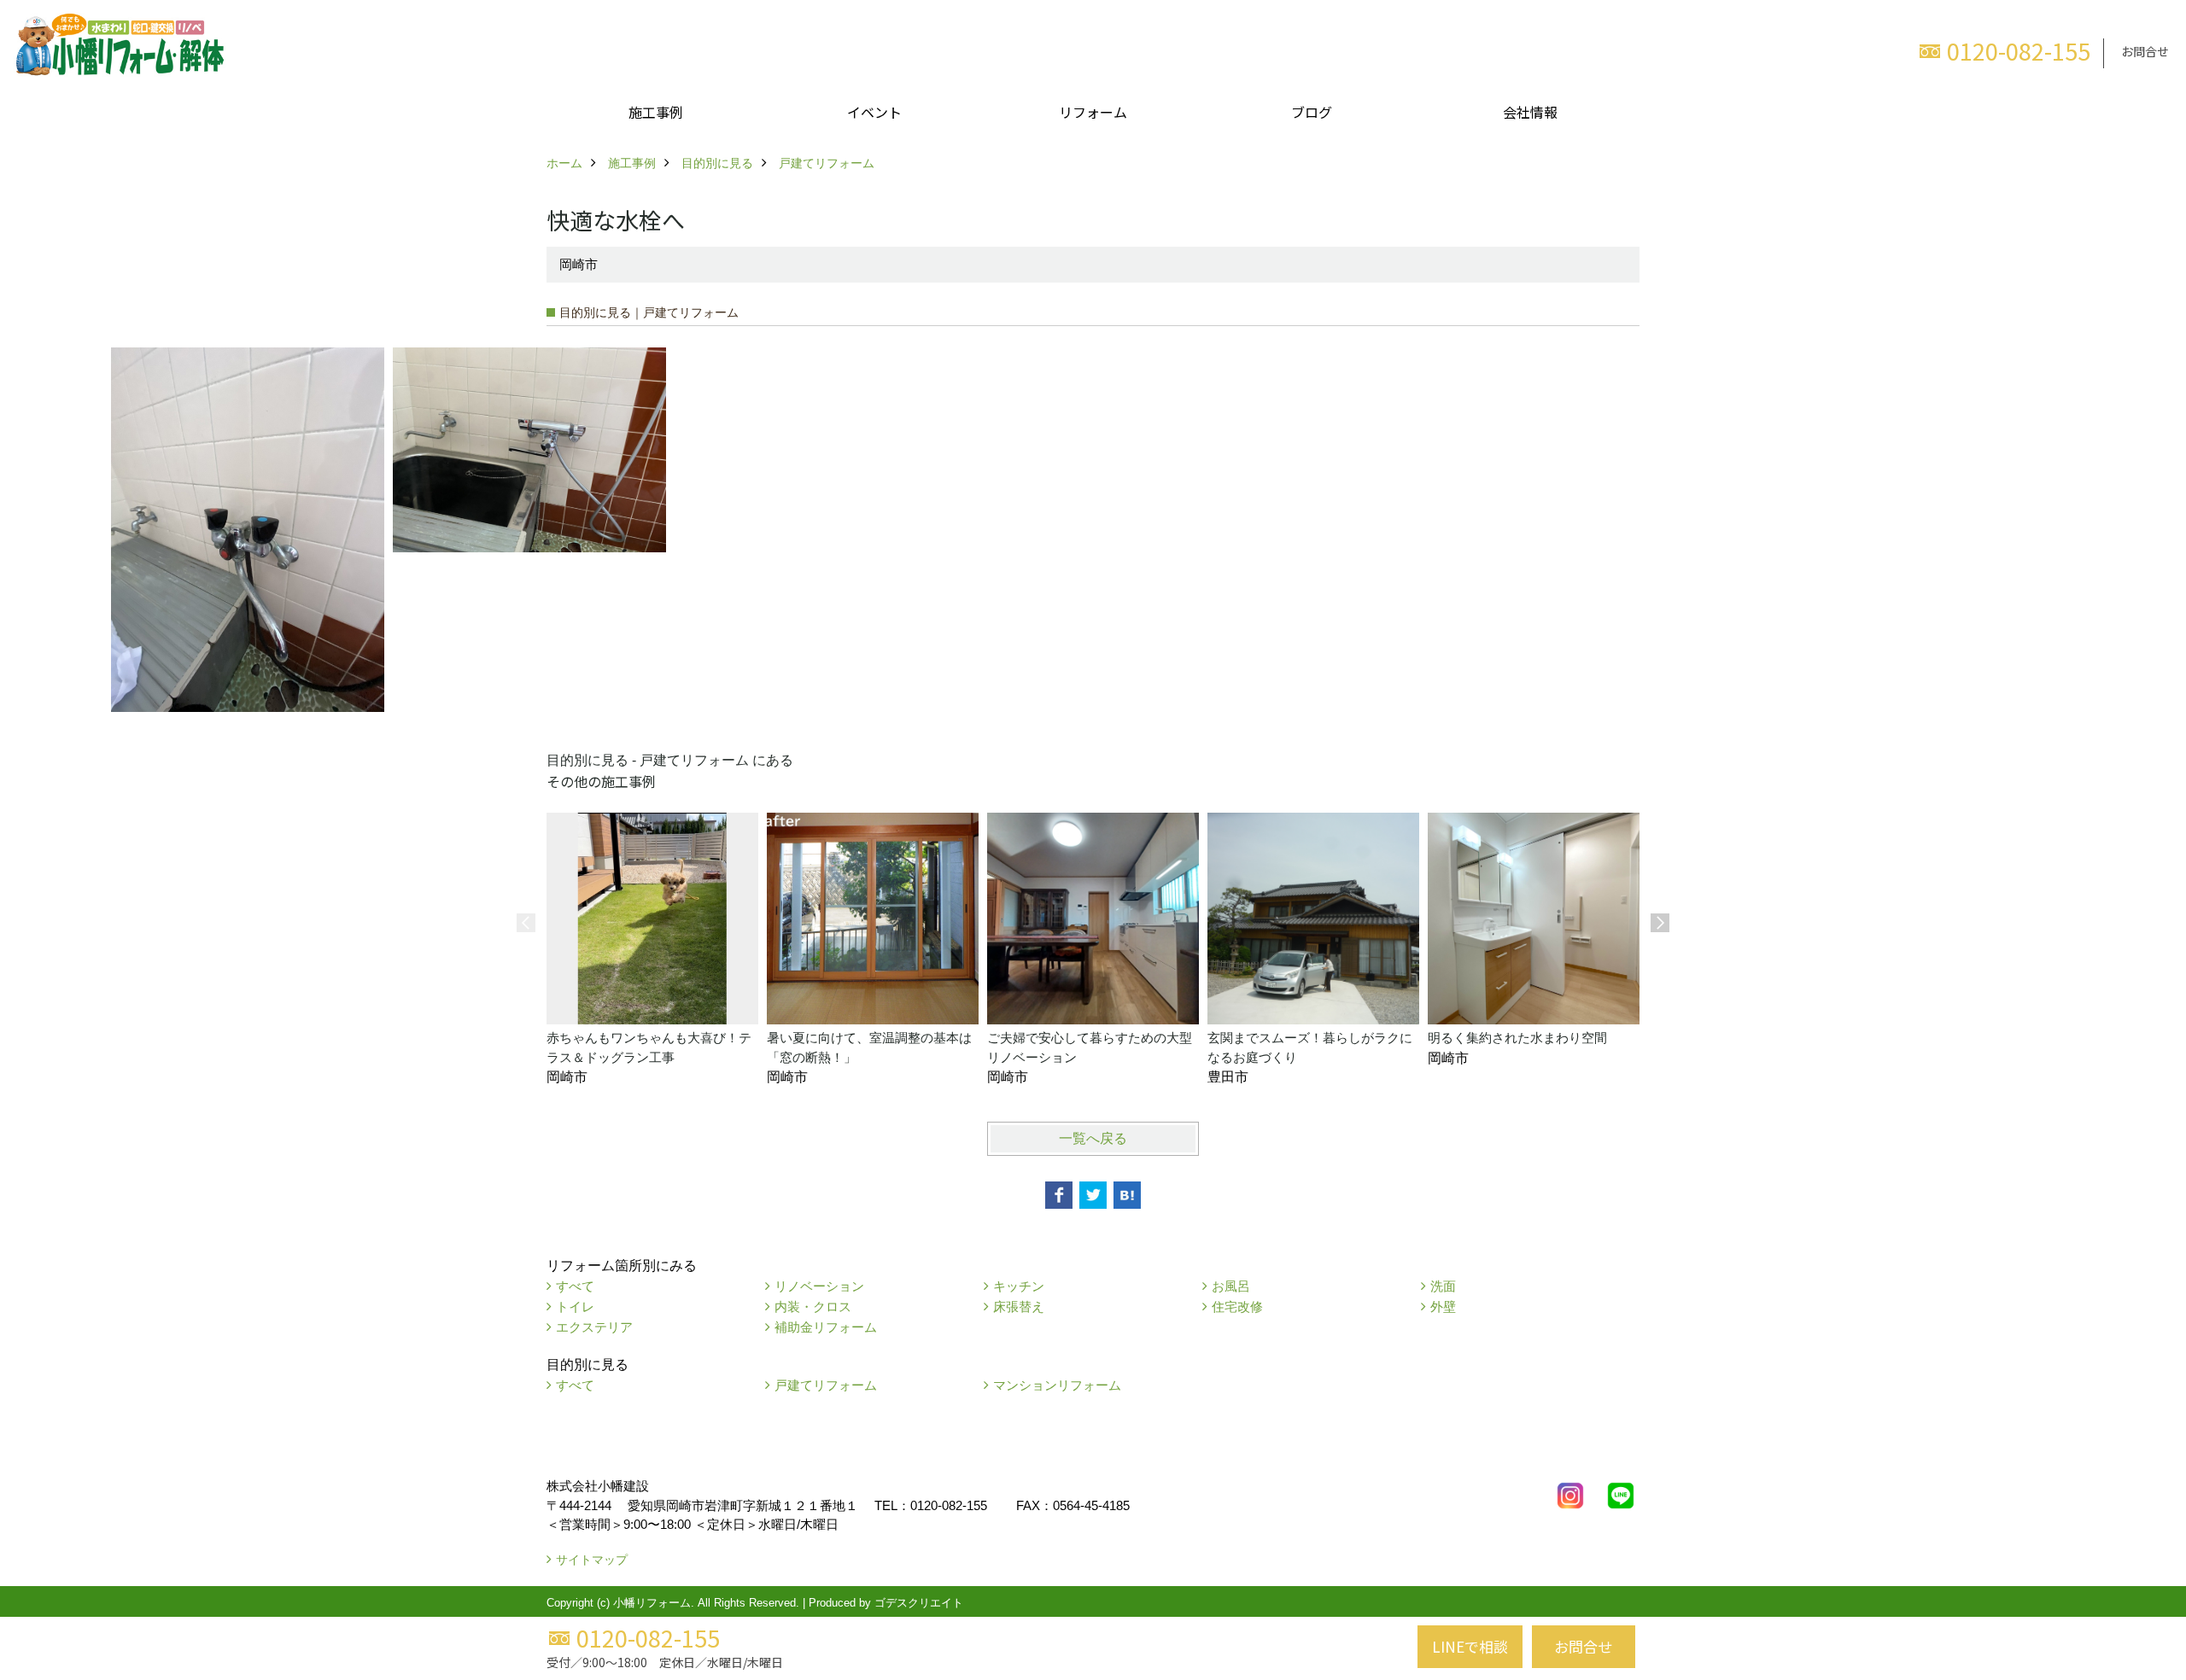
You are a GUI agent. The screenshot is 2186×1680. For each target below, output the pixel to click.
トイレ (575, 1307)
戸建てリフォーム (826, 1385)
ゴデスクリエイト (919, 1603)
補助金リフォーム (826, 1327)
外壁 (1443, 1307)
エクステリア (594, 1327)
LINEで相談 (1470, 1646)
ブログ (1312, 112)
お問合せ (2145, 51)
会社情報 (1530, 112)
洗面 (1443, 1286)
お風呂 (1231, 1286)
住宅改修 (1237, 1307)
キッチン (1019, 1286)
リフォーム (1093, 112)
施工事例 (656, 112)
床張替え (1019, 1307)
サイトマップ (592, 1560)
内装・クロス (813, 1307)
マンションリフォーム (1057, 1385)
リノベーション (819, 1286)
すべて (575, 1286)
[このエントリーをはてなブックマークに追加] (1127, 1195)
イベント (874, 112)
